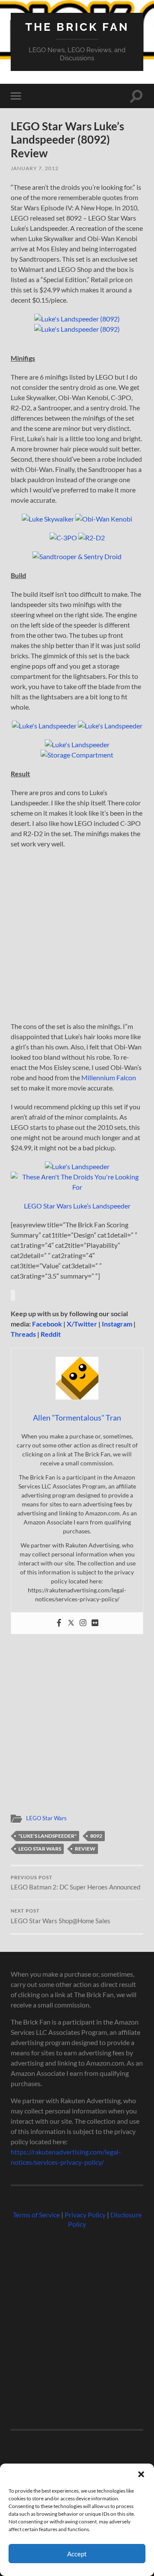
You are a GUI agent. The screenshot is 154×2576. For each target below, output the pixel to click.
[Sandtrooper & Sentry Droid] (77, 556)
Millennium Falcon (109, 1077)
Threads (23, 1334)
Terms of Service (36, 2215)
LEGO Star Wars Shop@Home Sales (61, 1916)
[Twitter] (71, 1623)
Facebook (47, 1324)
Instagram (117, 1324)
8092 (96, 1836)
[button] (141, 2474)
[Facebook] (59, 1623)
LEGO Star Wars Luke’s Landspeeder (77, 1206)
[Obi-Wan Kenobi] (104, 519)
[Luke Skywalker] (48, 519)
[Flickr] (95, 1623)
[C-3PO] (63, 538)
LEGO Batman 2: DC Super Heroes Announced (76, 1883)
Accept (77, 2554)
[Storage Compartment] (77, 755)
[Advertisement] (77, 938)
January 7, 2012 (35, 168)
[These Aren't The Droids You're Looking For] (77, 1187)
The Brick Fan (77, 27)
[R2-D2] (92, 538)
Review (85, 1849)
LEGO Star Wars (46, 1818)
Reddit (51, 1334)
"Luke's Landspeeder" (47, 1836)
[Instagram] (83, 1623)
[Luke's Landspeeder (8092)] (77, 319)
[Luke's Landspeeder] (44, 726)
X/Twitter (82, 1324)
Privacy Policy (85, 2215)
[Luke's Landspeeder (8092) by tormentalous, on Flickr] (77, 329)
